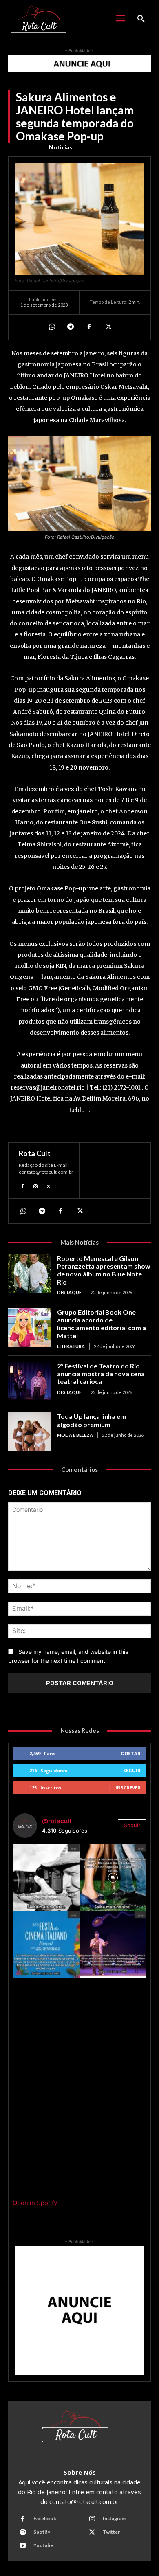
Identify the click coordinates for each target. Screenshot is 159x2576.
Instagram (114, 2518)
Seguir (132, 1770)
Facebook (45, 2518)
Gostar (131, 1753)
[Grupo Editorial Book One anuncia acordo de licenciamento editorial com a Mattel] (30, 1327)
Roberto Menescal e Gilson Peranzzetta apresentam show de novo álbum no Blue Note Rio (104, 1270)
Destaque (69, 1292)
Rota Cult (35, 1153)
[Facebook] (89, 327)
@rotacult (57, 1821)
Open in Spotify (35, 2203)
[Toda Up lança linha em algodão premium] (30, 1432)
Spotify (42, 2532)
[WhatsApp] (51, 327)
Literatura (71, 1346)
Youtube (43, 2545)
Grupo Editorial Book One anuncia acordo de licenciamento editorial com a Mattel (102, 1324)
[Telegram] (70, 327)
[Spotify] (23, 2532)
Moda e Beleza (75, 1435)
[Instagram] (35, 1186)
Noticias (61, 147)
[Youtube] (23, 2546)
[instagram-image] (46, 1878)
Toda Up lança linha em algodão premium (92, 1420)
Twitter (111, 2532)
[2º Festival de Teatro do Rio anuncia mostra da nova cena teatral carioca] (30, 1381)
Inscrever (128, 1788)
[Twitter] (108, 327)
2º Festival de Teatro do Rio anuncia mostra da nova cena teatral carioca (101, 1374)
